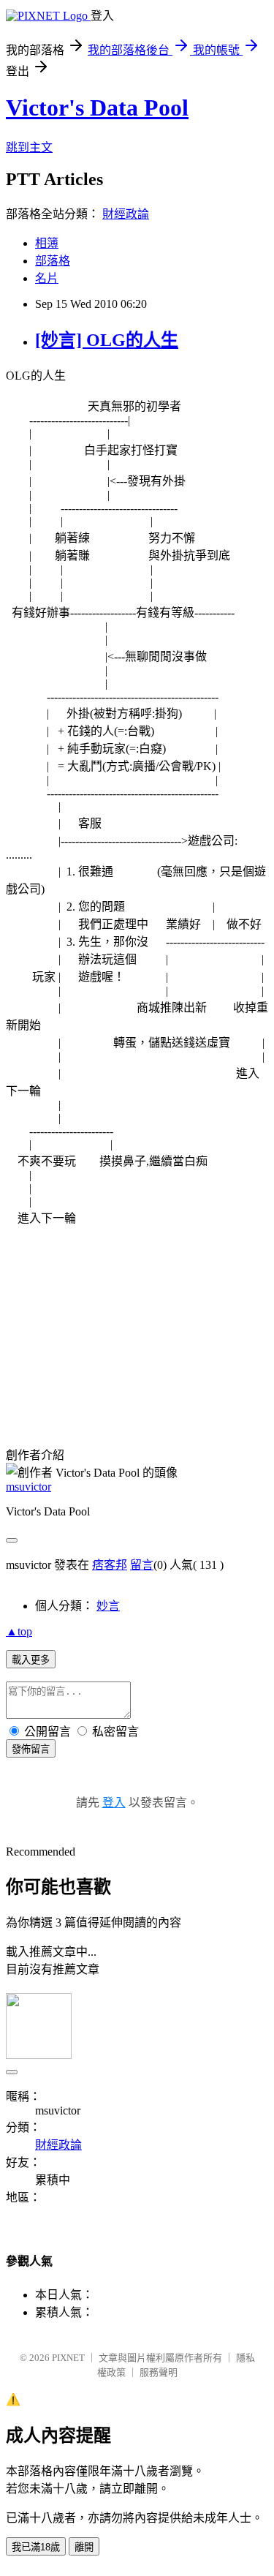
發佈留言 (31, 1749)
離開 (84, 2547)
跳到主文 (29, 147)
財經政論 (126, 214)
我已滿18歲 (36, 2547)
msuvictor (28, 1487)
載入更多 (31, 1660)
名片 (47, 278)
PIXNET (68, 2358)
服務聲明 (159, 2372)
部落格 (53, 261)
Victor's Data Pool (97, 108)
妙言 (108, 1606)
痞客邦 (110, 1565)
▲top (19, 1631)
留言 (142, 1565)
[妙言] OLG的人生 (107, 340)
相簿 (47, 243)
